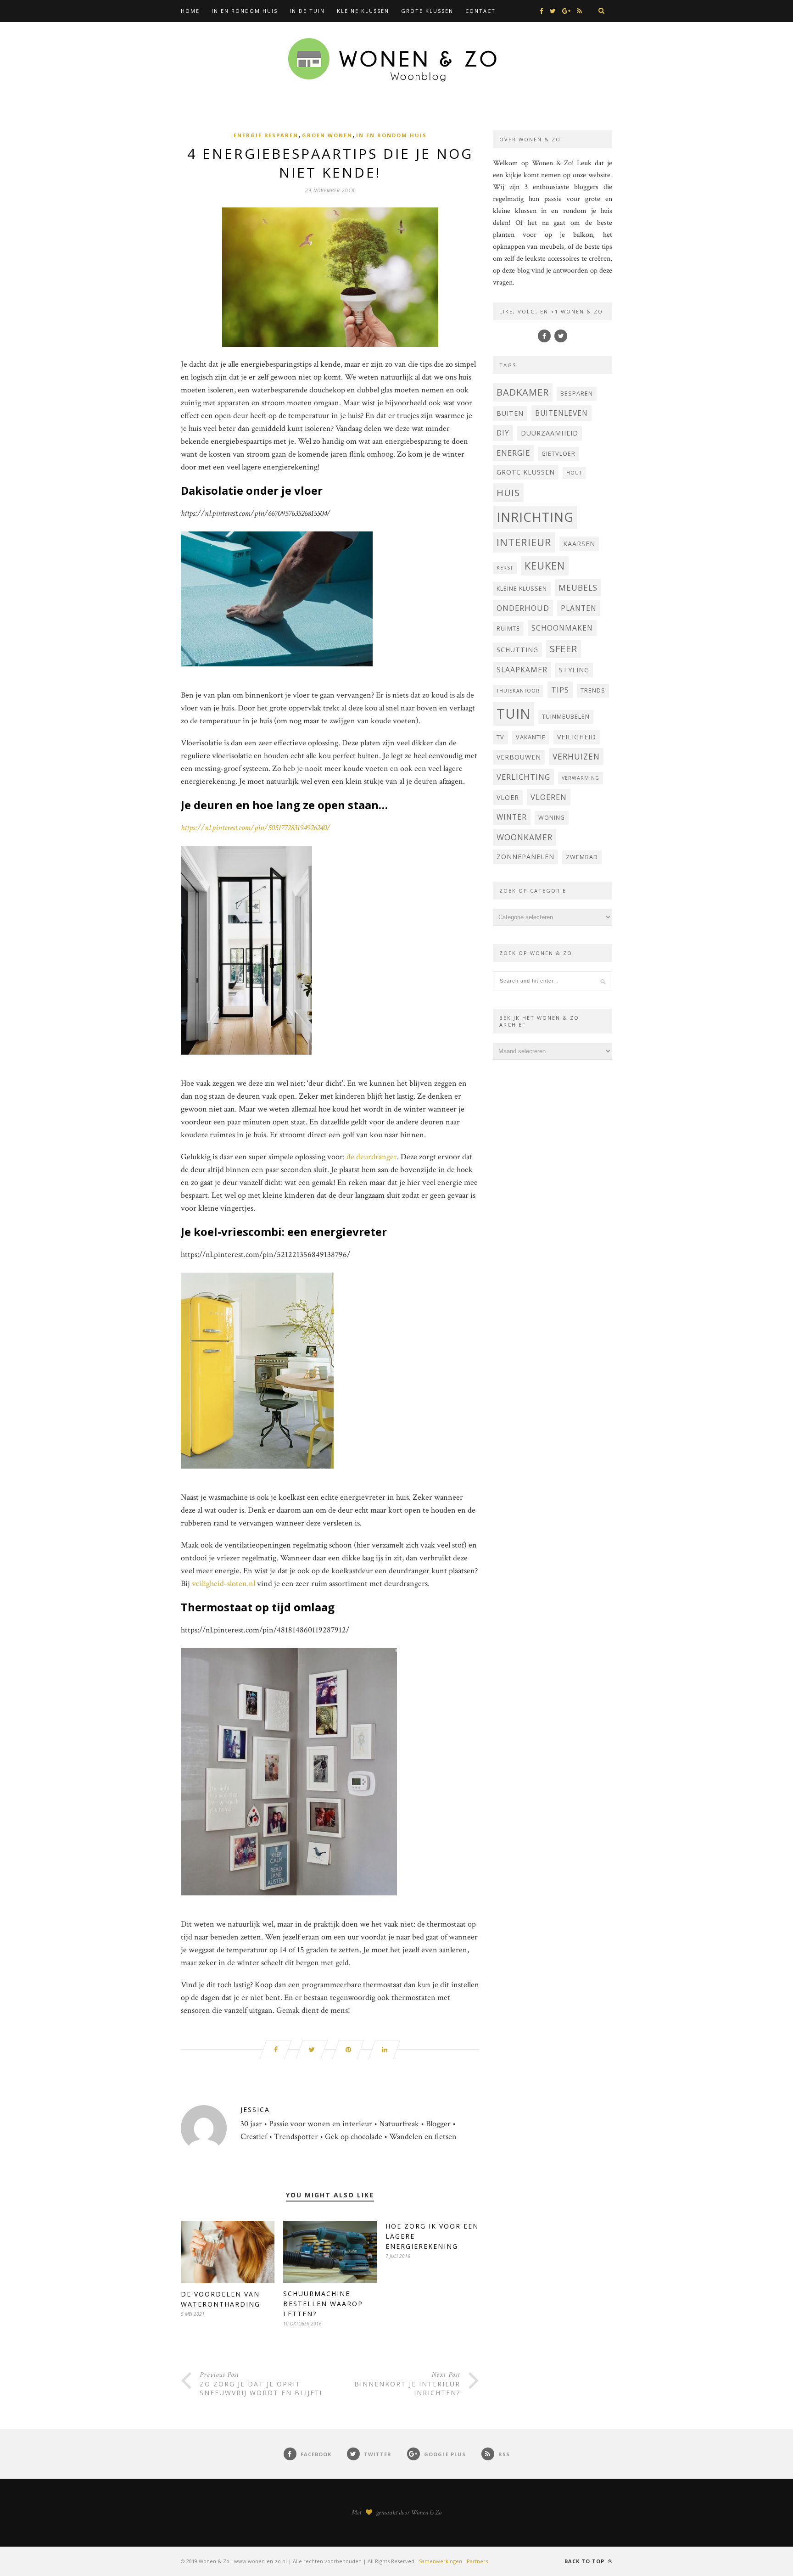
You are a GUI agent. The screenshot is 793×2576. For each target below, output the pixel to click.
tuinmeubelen (566, 717)
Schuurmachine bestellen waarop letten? (323, 2304)
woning (552, 818)
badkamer (523, 392)
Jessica (255, 2109)
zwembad (582, 857)
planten (579, 608)
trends (593, 690)
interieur (524, 542)
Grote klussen (427, 11)
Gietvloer (558, 454)
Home (190, 11)
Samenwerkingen (441, 2561)
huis (508, 492)
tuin (514, 714)
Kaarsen (579, 544)
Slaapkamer (522, 670)
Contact (480, 11)
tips (560, 690)
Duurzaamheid (550, 433)
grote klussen (526, 472)
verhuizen (576, 756)
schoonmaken (562, 628)
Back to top (585, 2561)
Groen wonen (327, 135)
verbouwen (519, 757)
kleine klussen (522, 589)
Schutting (517, 650)
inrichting (535, 517)
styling (574, 670)
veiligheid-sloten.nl (223, 1584)
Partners (477, 2561)
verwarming (581, 778)
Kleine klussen (363, 11)
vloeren (549, 797)
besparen (577, 394)
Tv (500, 737)
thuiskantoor (518, 691)
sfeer (564, 649)
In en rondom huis (245, 11)
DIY (503, 433)
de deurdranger (372, 1157)
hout (574, 473)
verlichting (523, 777)
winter (512, 817)
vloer (508, 797)
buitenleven (561, 413)
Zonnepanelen (525, 857)
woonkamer (525, 837)
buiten (510, 413)
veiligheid (577, 737)
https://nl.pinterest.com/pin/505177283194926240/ (256, 828)
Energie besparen (266, 135)
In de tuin (307, 11)
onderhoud (523, 608)
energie (513, 453)
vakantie (531, 737)
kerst (505, 568)
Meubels (578, 587)
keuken (545, 566)
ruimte (508, 629)
